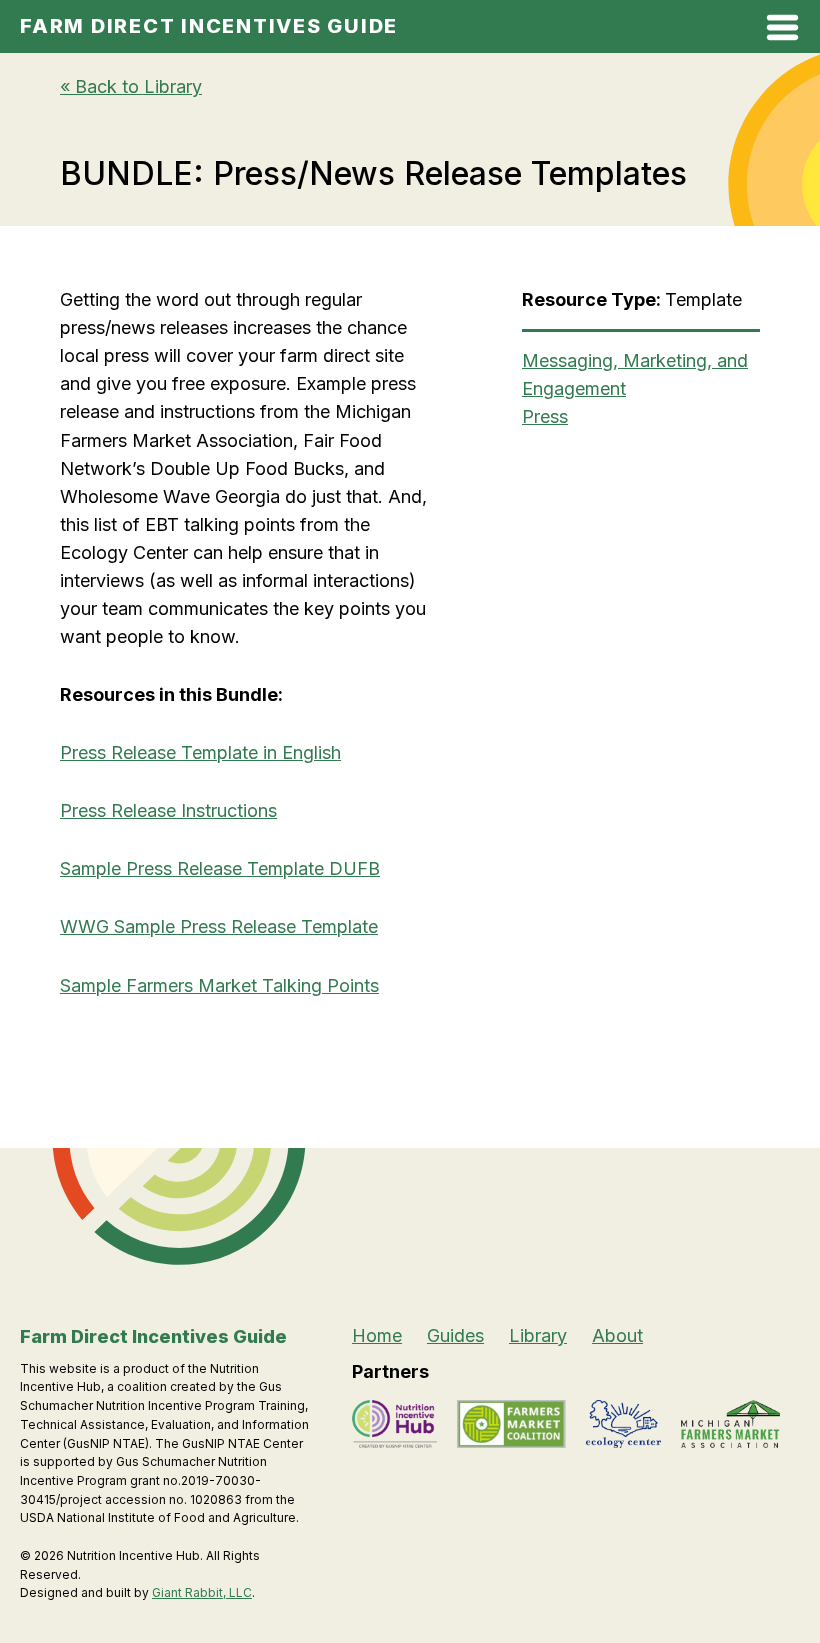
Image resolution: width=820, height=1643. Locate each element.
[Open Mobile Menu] (782, 31)
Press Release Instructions (168, 810)
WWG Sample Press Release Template (219, 926)
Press (545, 416)
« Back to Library (131, 86)
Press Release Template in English (200, 752)
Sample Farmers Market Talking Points (219, 985)
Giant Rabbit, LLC (202, 1592)
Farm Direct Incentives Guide (209, 26)
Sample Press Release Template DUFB (220, 868)
